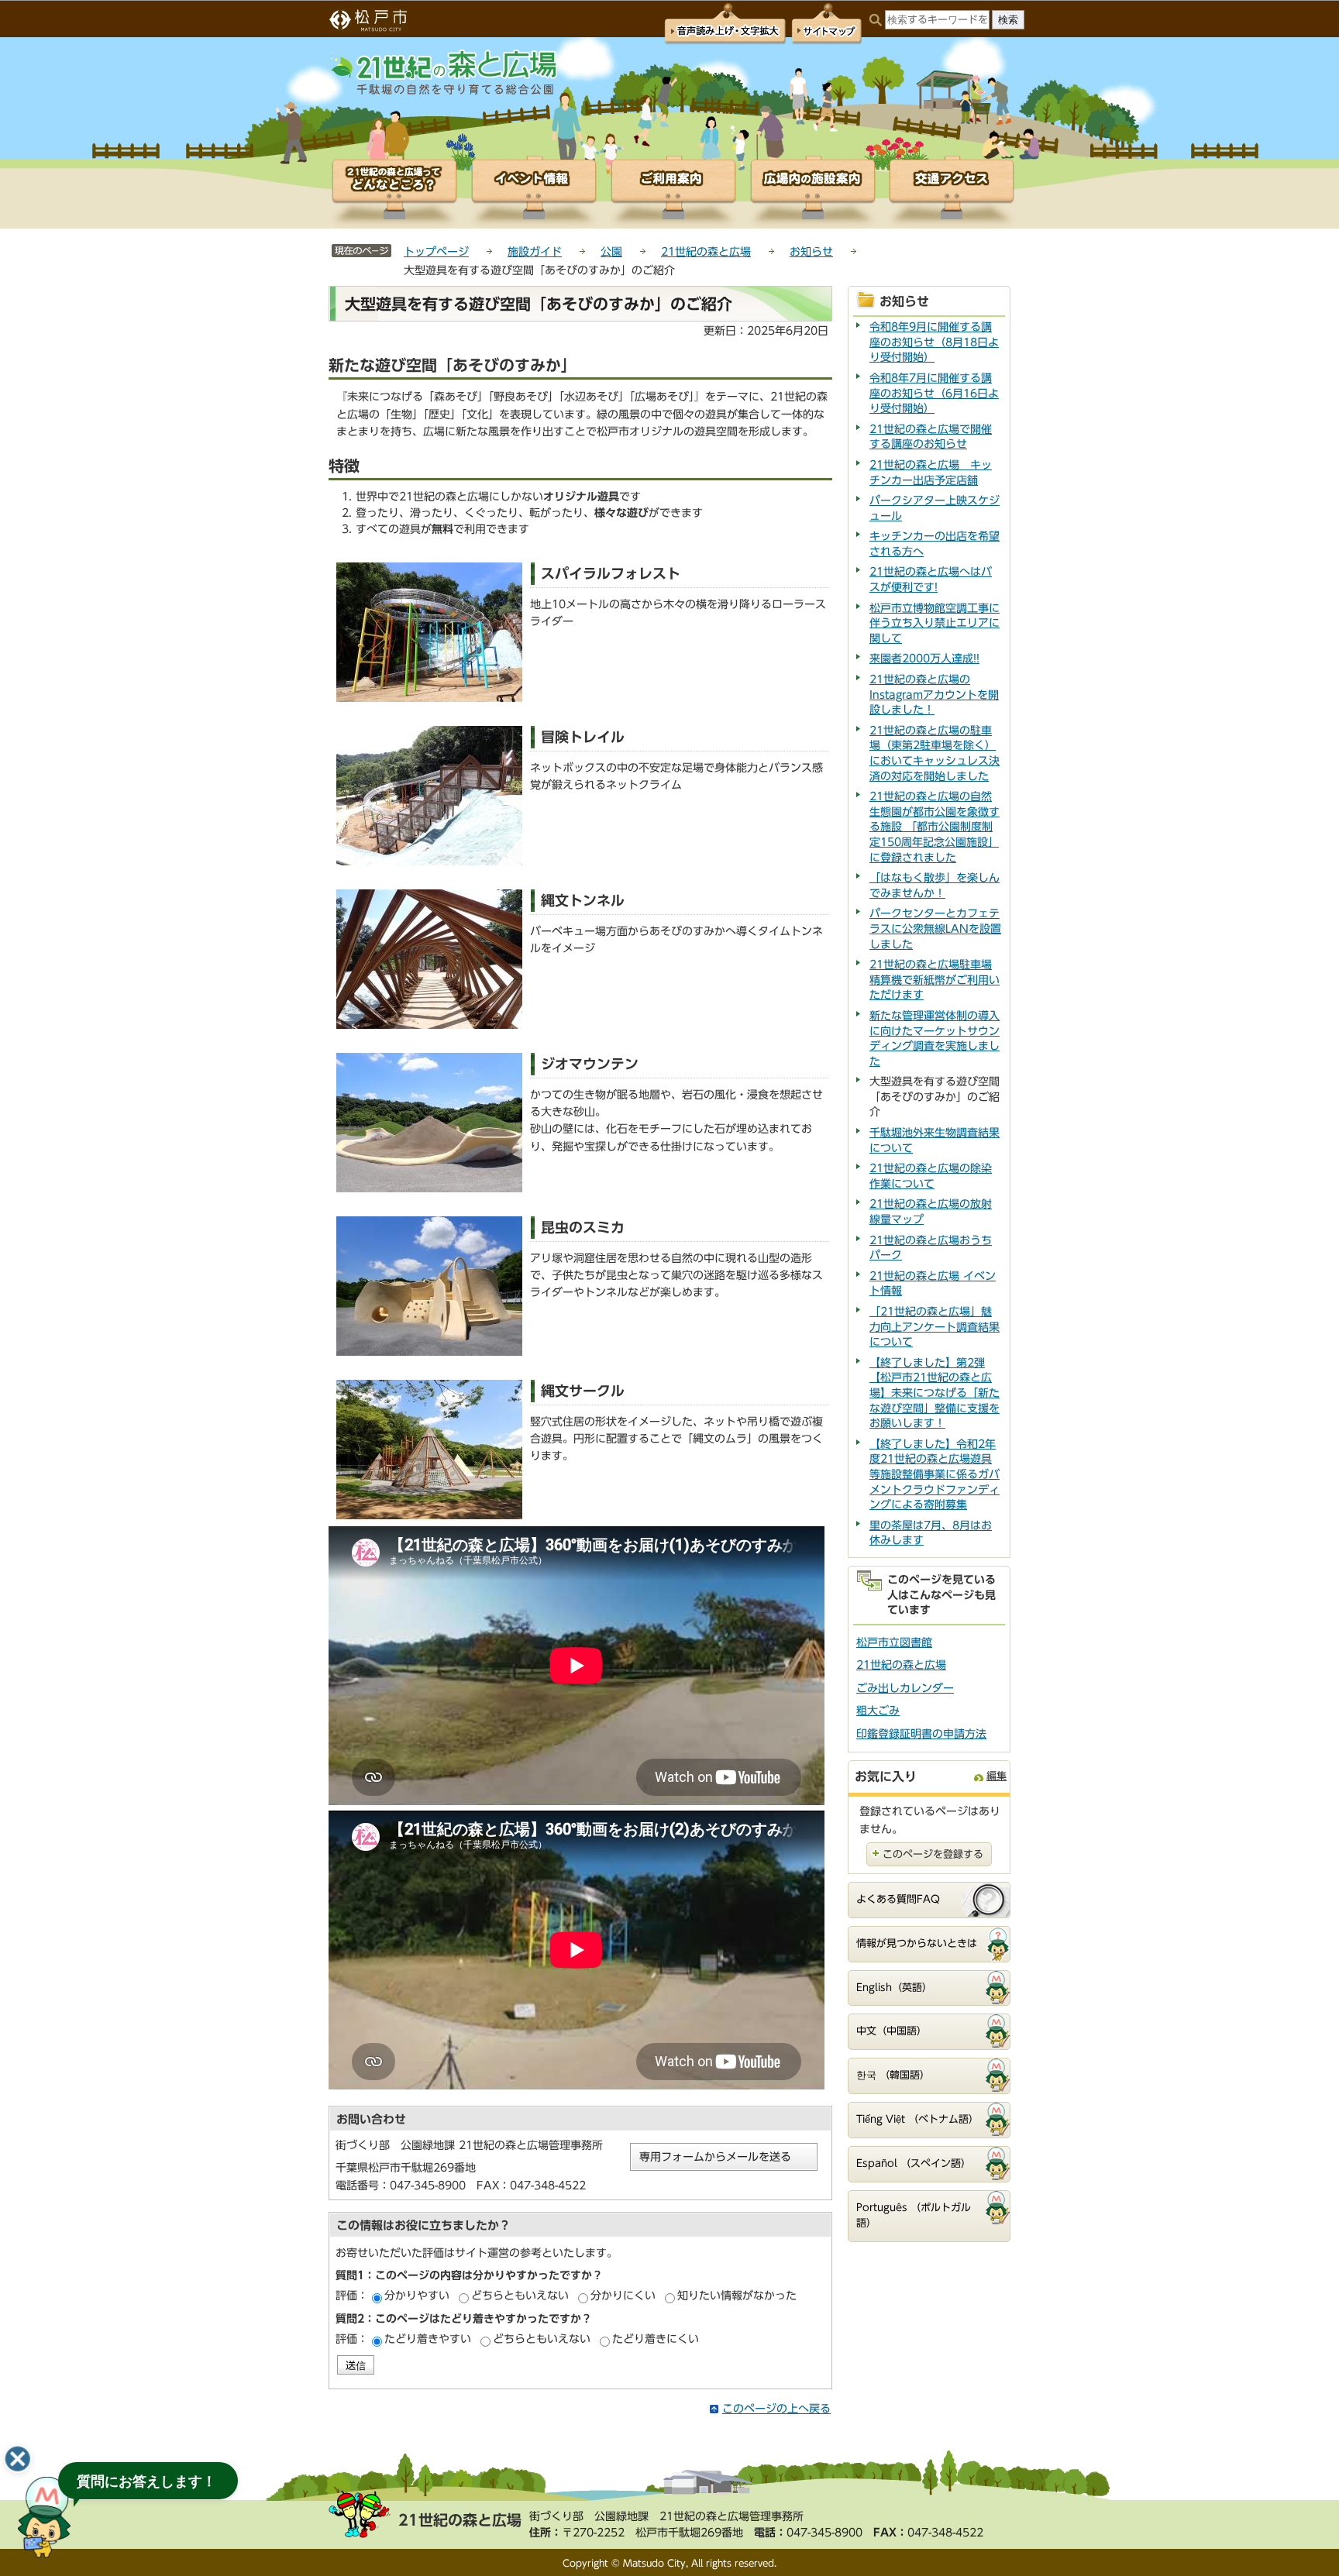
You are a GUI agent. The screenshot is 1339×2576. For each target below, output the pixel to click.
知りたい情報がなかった (737, 2296)
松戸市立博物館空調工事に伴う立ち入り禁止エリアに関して (935, 623)
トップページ (436, 252)
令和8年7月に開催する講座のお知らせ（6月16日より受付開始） (934, 393)
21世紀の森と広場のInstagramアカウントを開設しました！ (934, 695)
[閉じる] (18, 2459)
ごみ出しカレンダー (905, 1688)
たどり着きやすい (428, 2339)
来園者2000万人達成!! (924, 659)
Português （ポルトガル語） (914, 2216)
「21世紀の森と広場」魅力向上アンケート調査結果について (935, 1327)
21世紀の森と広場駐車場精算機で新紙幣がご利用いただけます (935, 980)
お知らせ (811, 252)
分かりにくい (623, 2296)
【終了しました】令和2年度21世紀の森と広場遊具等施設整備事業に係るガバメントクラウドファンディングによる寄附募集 (935, 1474)
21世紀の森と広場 (706, 252)
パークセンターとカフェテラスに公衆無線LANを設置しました (935, 929)
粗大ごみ (878, 1711)
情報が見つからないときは (917, 1943)
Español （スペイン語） (914, 2163)
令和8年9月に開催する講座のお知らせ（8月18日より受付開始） (934, 342)
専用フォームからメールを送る (715, 2157)
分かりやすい (417, 2296)
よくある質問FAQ (898, 1899)
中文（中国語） (892, 2031)
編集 (997, 1776)
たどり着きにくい (656, 2339)
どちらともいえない (520, 2296)
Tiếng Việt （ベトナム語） (917, 2119)
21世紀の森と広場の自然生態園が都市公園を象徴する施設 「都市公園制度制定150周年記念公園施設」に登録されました (935, 827)
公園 (611, 252)
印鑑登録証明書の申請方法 (921, 1734)
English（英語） (894, 1988)
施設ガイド (535, 252)
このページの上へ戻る (776, 2409)
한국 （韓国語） (893, 2075)
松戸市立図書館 (894, 1642)
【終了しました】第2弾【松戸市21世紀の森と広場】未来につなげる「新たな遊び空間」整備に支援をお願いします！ (935, 1393)
